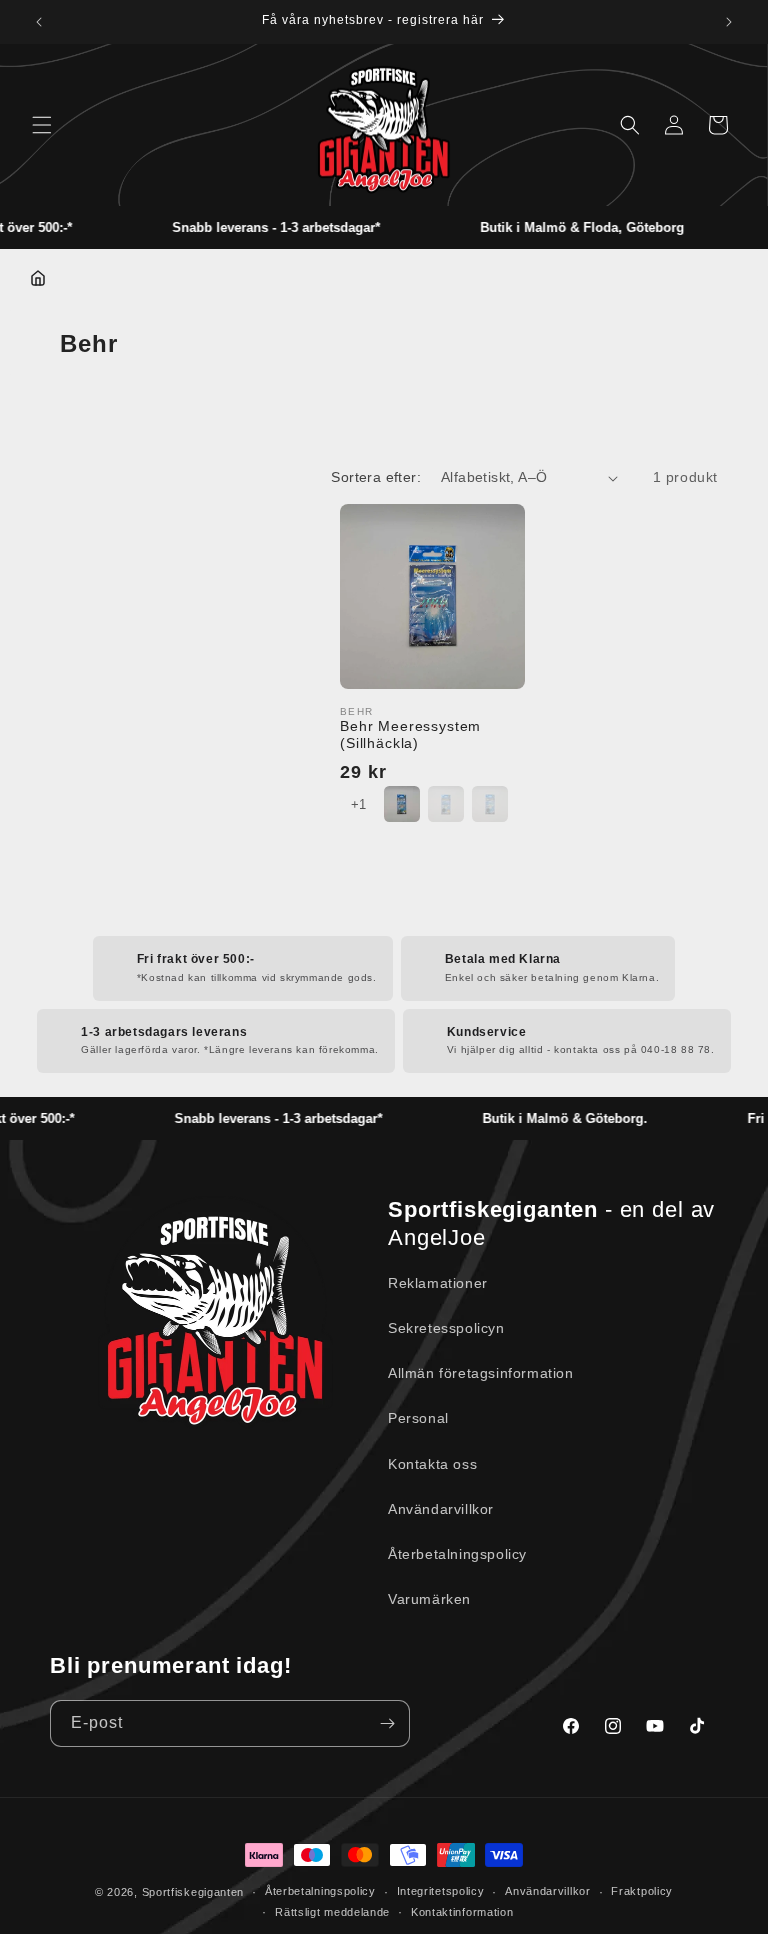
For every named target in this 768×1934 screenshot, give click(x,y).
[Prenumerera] (387, 1723)
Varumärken (429, 1599)
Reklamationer (438, 1283)
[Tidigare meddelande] (39, 22)
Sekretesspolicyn (446, 1328)
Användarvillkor (441, 1509)
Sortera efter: (376, 477)
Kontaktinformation (462, 1912)
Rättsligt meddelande (332, 1912)
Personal (418, 1418)
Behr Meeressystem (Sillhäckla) (410, 734)
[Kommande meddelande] (729, 22)
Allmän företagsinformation (481, 1373)
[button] (42, 125)
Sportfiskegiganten (193, 1892)
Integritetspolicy (441, 1891)
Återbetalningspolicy (457, 1554)
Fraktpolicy (642, 1891)
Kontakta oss (432, 1464)
